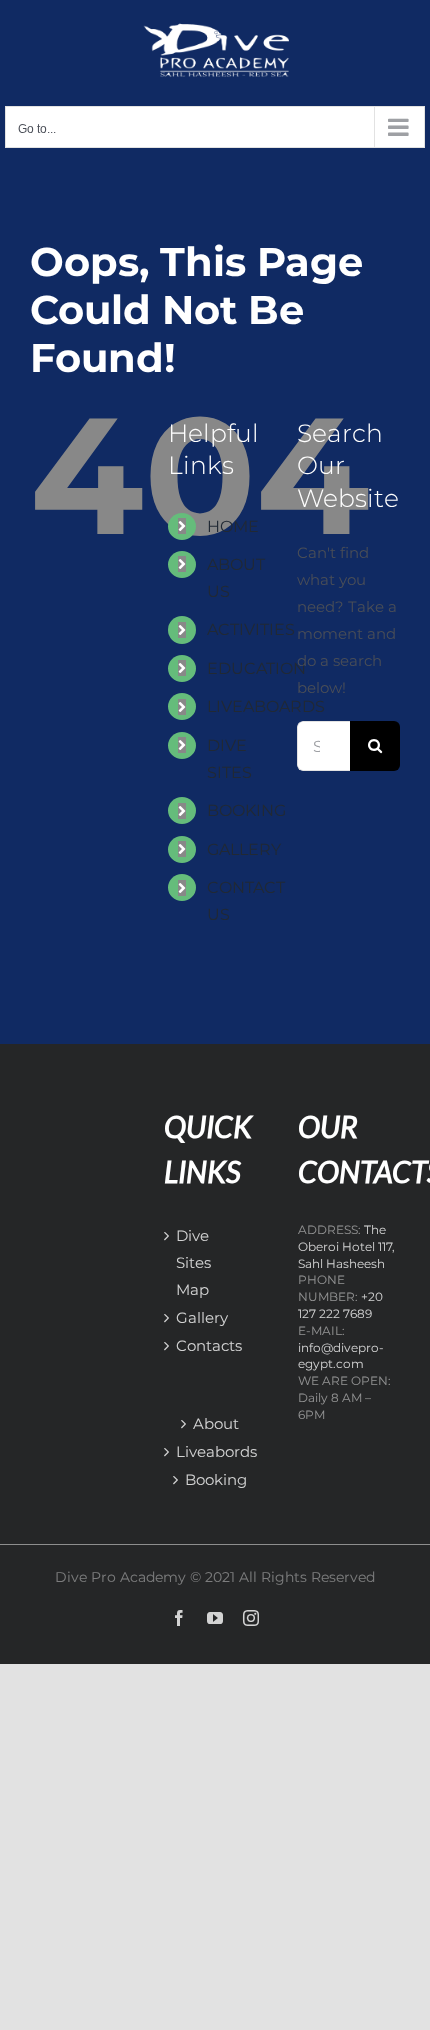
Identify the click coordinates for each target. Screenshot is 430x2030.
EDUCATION (256, 668)
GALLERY (244, 849)
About (216, 1423)
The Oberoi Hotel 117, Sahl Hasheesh (346, 1246)
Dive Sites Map (190, 1262)
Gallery (190, 1317)
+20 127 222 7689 (340, 1305)
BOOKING (246, 810)
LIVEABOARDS (266, 706)
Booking (216, 1479)
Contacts (190, 1345)
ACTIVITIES (251, 629)
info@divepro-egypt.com (341, 1356)
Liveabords (216, 1451)
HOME (233, 526)
